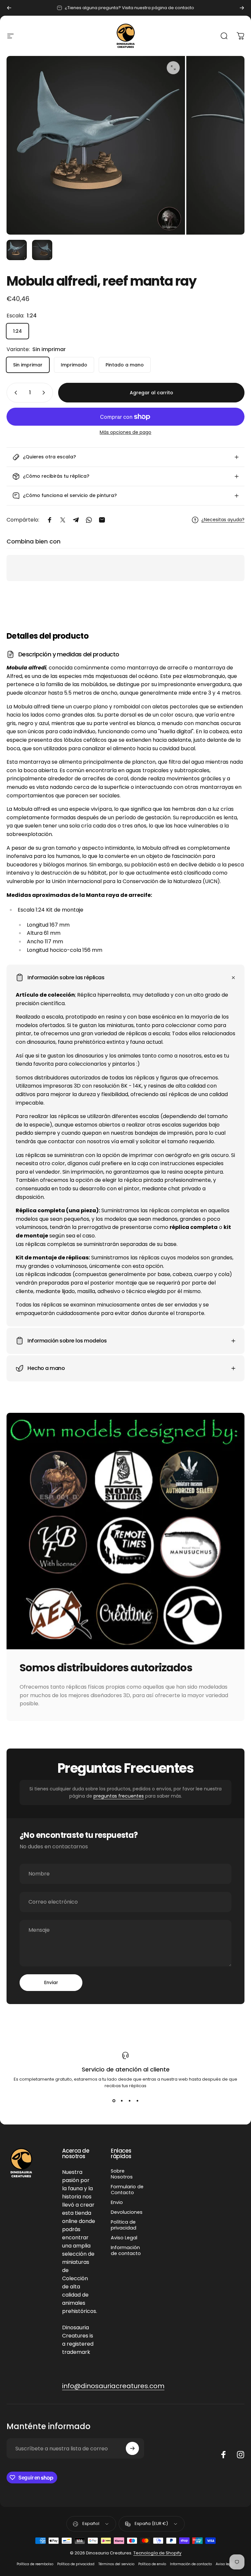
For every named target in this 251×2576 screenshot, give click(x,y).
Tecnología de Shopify (157, 2553)
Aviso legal (225, 2564)
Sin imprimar (28, 365)
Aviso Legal (124, 2238)
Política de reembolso (35, 2564)
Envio (117, 2202)
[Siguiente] (242, 8)
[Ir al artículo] (17, 250)
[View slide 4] (137, 2101)
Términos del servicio (116, 2564)
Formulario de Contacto (127, 2190)
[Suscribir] (132, 2448)
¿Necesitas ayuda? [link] (223, 520)
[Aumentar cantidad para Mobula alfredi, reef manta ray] (45, 393)
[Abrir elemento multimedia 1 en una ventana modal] (173, 68)
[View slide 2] (122, 2101)
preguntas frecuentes (119, 1796)
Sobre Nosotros (122, 2174)
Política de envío (152, 2564)
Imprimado (74, 365)
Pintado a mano (125, 365)
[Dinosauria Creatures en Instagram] (241, 2455)
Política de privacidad (124, 2225)
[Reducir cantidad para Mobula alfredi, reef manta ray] (14, 393)
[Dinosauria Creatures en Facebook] (224, 2455)
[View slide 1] (114, 2101)
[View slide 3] (129, 2101)
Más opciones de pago (125, 433)
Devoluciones (127, 2212)
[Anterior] (9, 8)
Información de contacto (126, 2250)
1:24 (17, 331)
